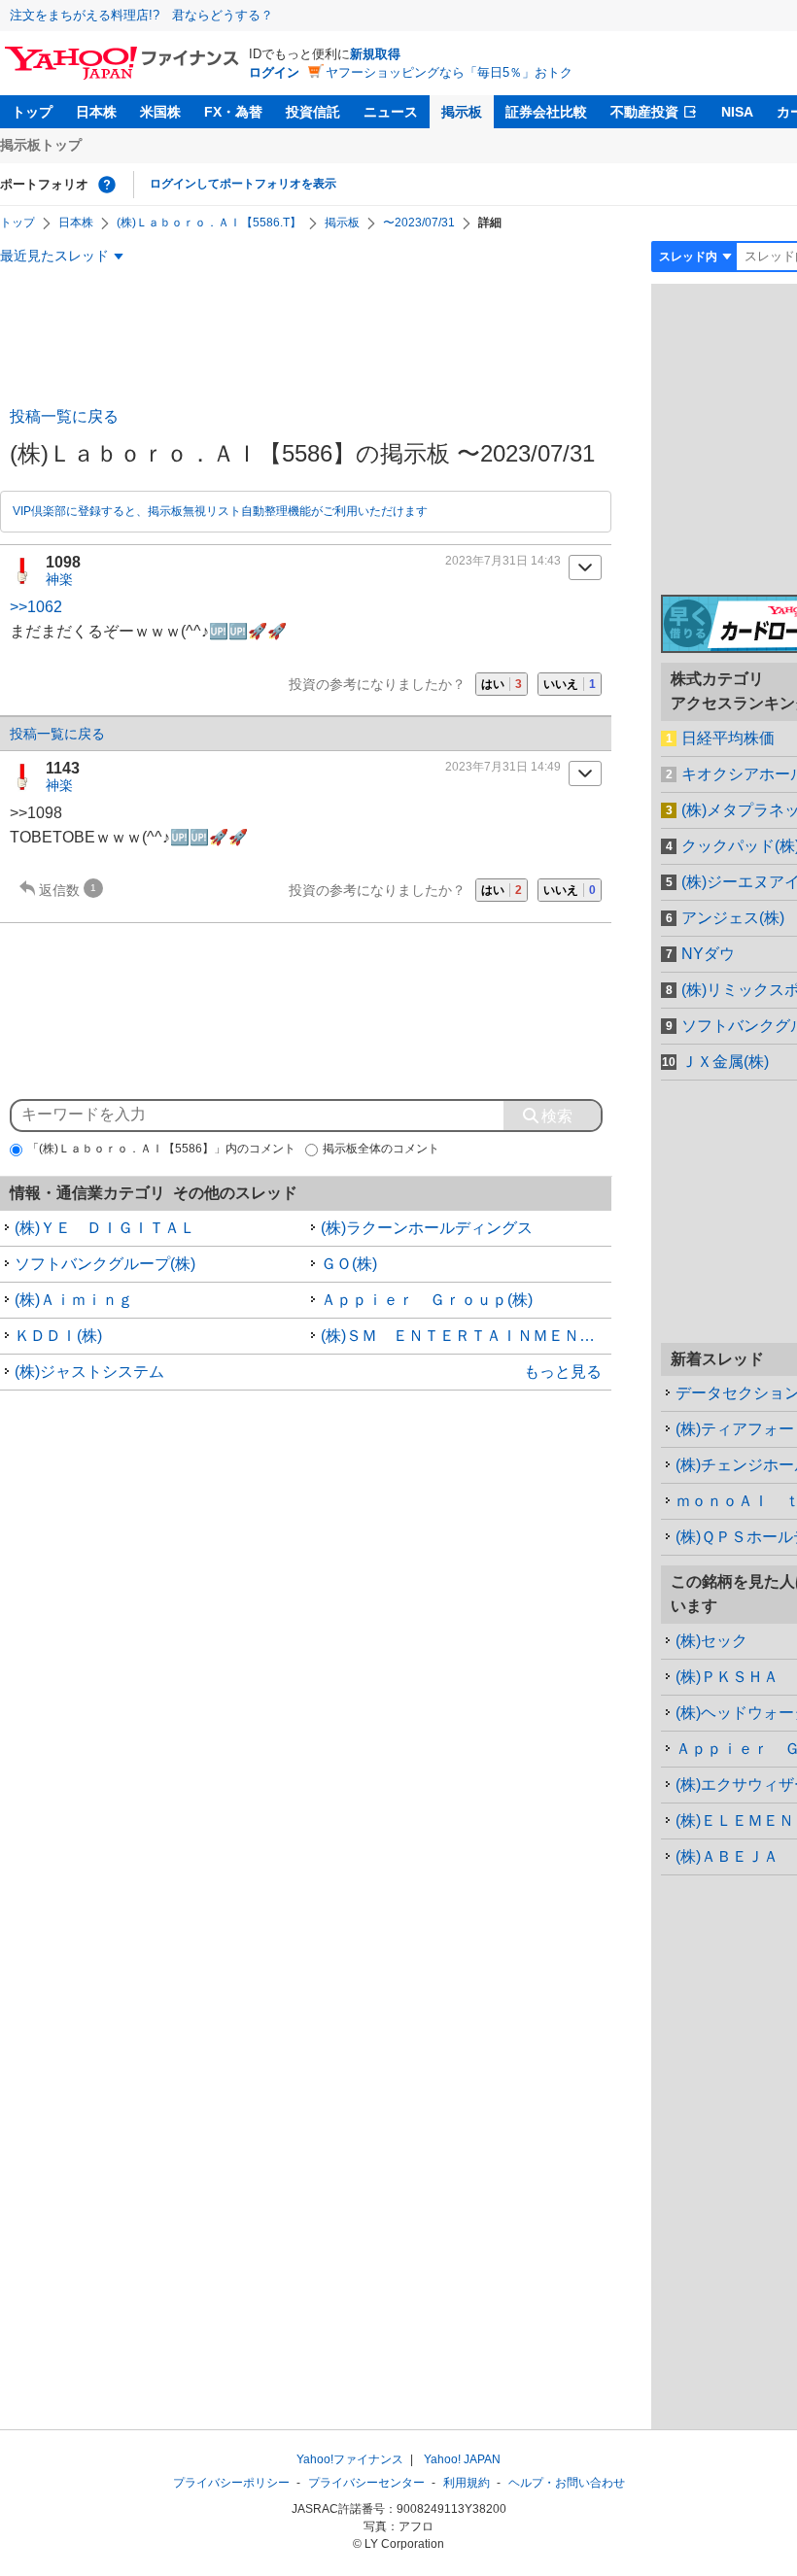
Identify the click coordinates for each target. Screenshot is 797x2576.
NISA (737, 112)
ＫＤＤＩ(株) (58, 1336)
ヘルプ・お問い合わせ (567, 2483)
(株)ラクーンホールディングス (427, 1228)
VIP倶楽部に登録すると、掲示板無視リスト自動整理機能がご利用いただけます (220, 511)
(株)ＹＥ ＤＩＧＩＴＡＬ (105, 1228)
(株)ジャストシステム (89, 1372)
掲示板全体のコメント (381, 1149)
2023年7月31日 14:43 (503, 561)
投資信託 (313, 112)
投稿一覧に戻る (64, 416)
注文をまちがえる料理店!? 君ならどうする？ (141, 15)
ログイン (274, 72)
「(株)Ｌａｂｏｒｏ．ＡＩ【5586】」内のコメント (161, 1149)
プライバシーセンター (366, 2483)
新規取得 (375, 54)
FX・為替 (233, 112)
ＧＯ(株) (349, 1264)
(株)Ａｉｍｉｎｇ (74, 1300)
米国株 (160, 112)
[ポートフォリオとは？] (107, 185)
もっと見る (563, 1372)
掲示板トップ (41, 145)
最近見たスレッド (54, 256)
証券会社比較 (546, 112)
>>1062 (36, 607)
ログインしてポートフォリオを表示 (243, 184)
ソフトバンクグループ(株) (105, 1264)
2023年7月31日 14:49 (503, 767)
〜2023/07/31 (419, 223)
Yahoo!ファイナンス (350, 2459)
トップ (32, 112)
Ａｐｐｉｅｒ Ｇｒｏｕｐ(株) (427, 1300)
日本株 (96, 112)
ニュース (391, 112)
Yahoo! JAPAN (462, 2459)
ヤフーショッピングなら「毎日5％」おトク (449, 72)
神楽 (59, 579)
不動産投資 (644, 112)
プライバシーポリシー (231, 2483)
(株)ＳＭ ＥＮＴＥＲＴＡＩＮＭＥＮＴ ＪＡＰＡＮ (467, 1336)
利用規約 (467, 2483)
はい (502, 684)
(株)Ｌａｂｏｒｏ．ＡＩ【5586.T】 (209, 223)
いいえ (570, 684)
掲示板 (462, 112)
